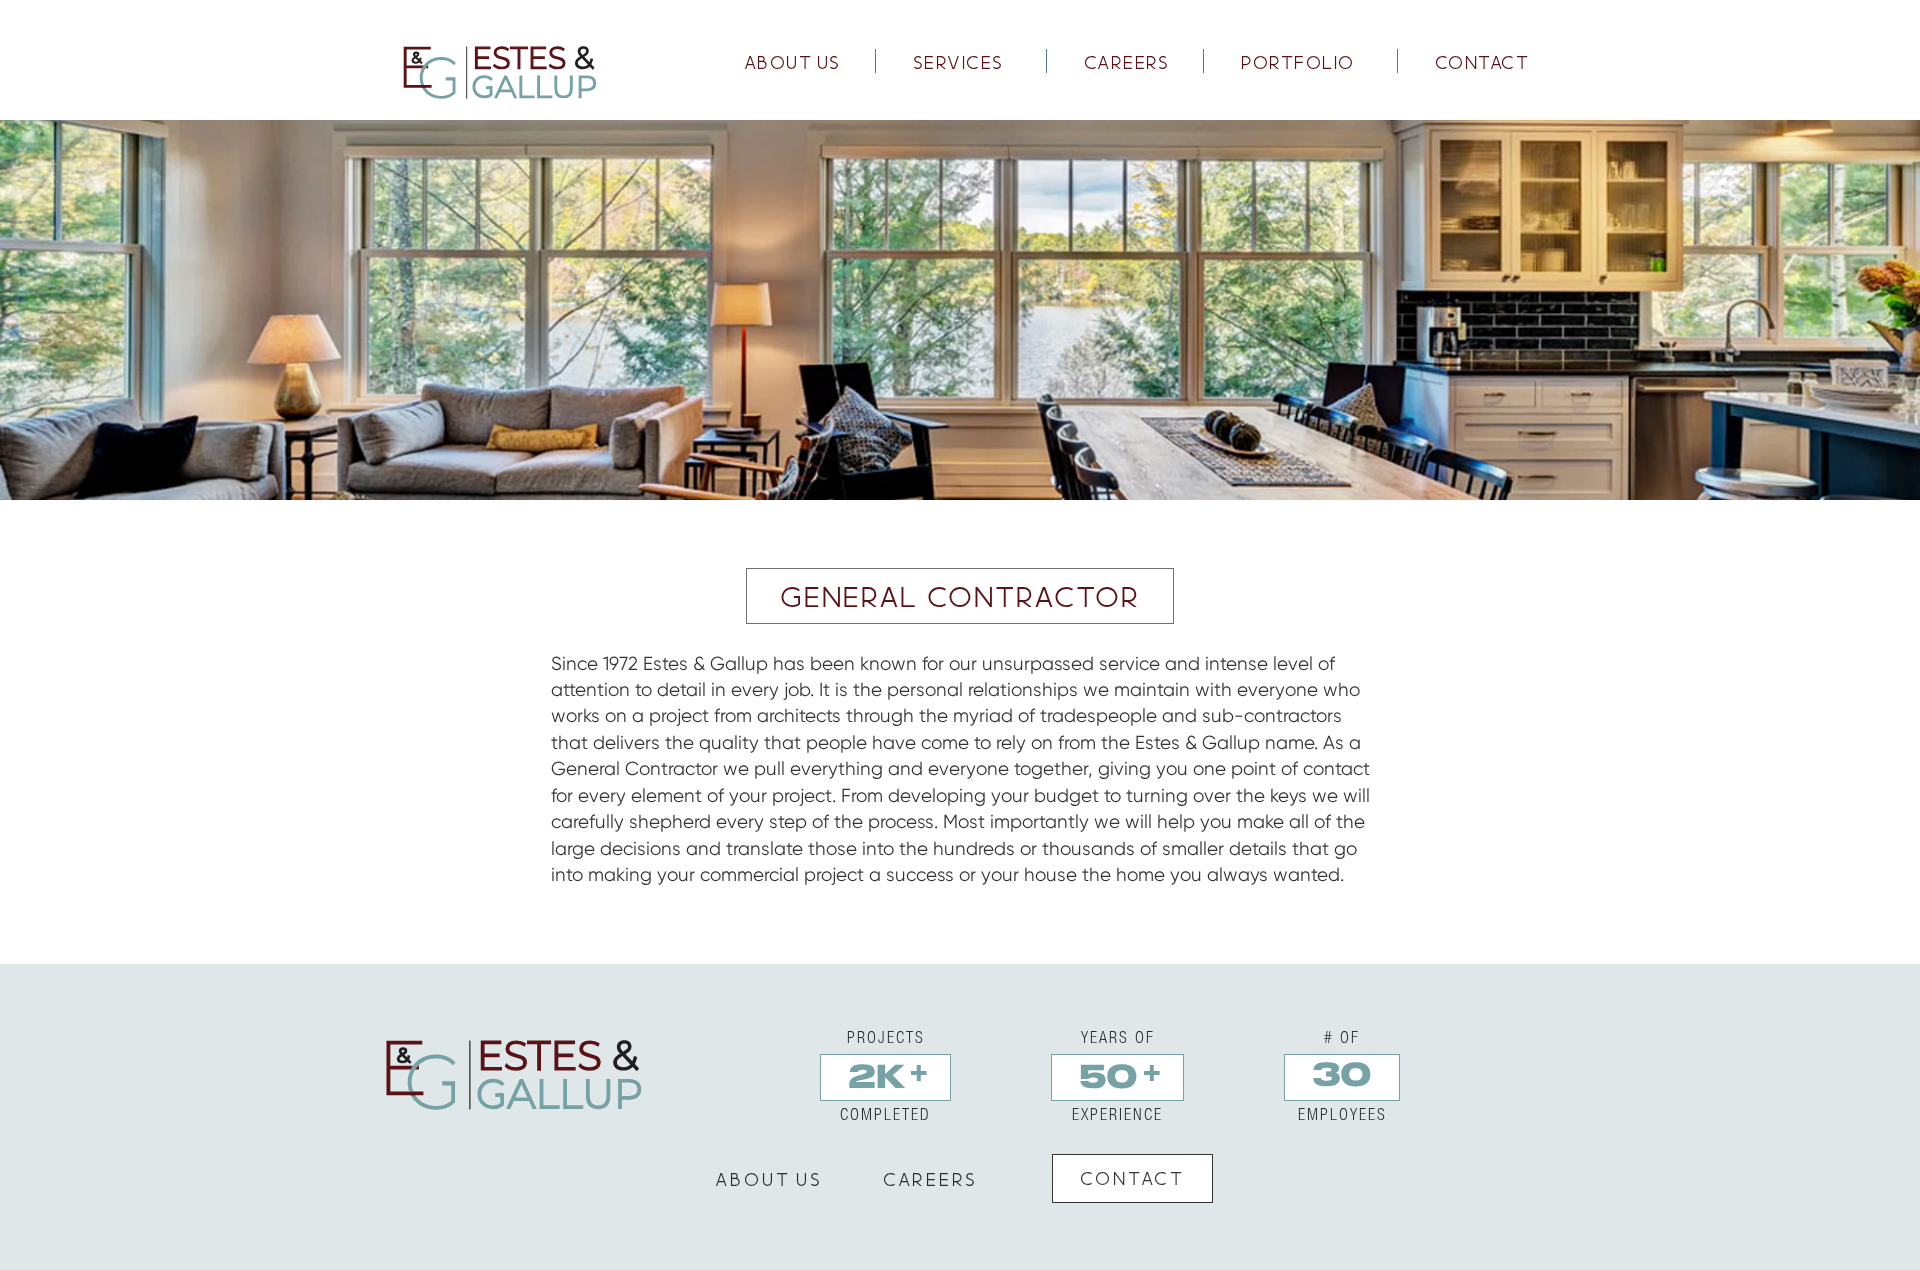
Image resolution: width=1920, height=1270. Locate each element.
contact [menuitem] (1482, 62)
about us (768, 1179)
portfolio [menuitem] (1298, 62)
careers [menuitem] (1127, 62)
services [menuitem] (958, 62)
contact (1132, 1178)
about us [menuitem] (792, 62)
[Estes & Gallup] (497, 71)
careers (930, 1179)
